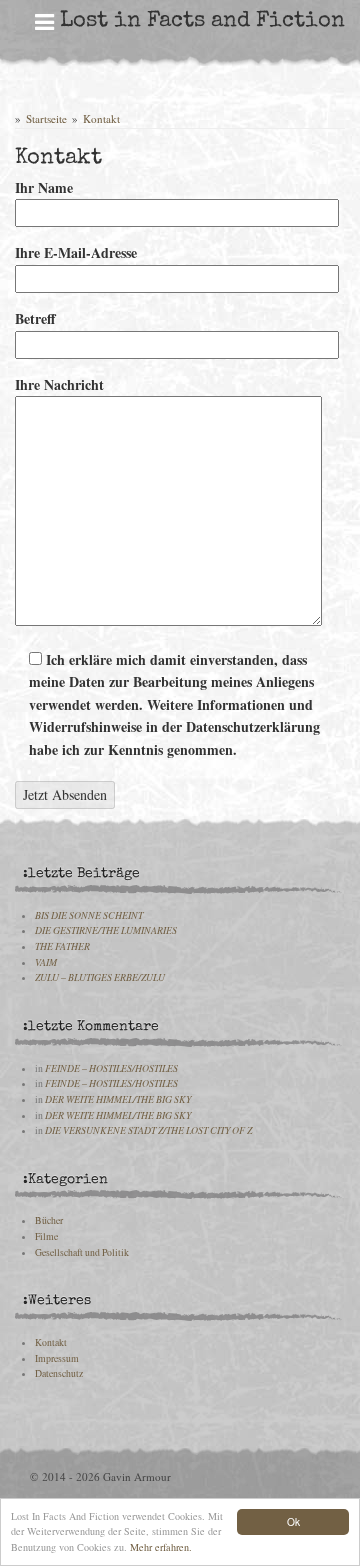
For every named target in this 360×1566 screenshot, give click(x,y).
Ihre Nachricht (59, 384)
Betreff (35, 318)
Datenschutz (59, 1373)
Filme (46, 1236)
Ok (293, 1521)
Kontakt (101, 118)
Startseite (46, 118)
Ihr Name (44, 187)
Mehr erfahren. (161, 1547)
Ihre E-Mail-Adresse (76, 252)
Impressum (57, 1358)
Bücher (49, 1220)
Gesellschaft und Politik (82, 1252)
